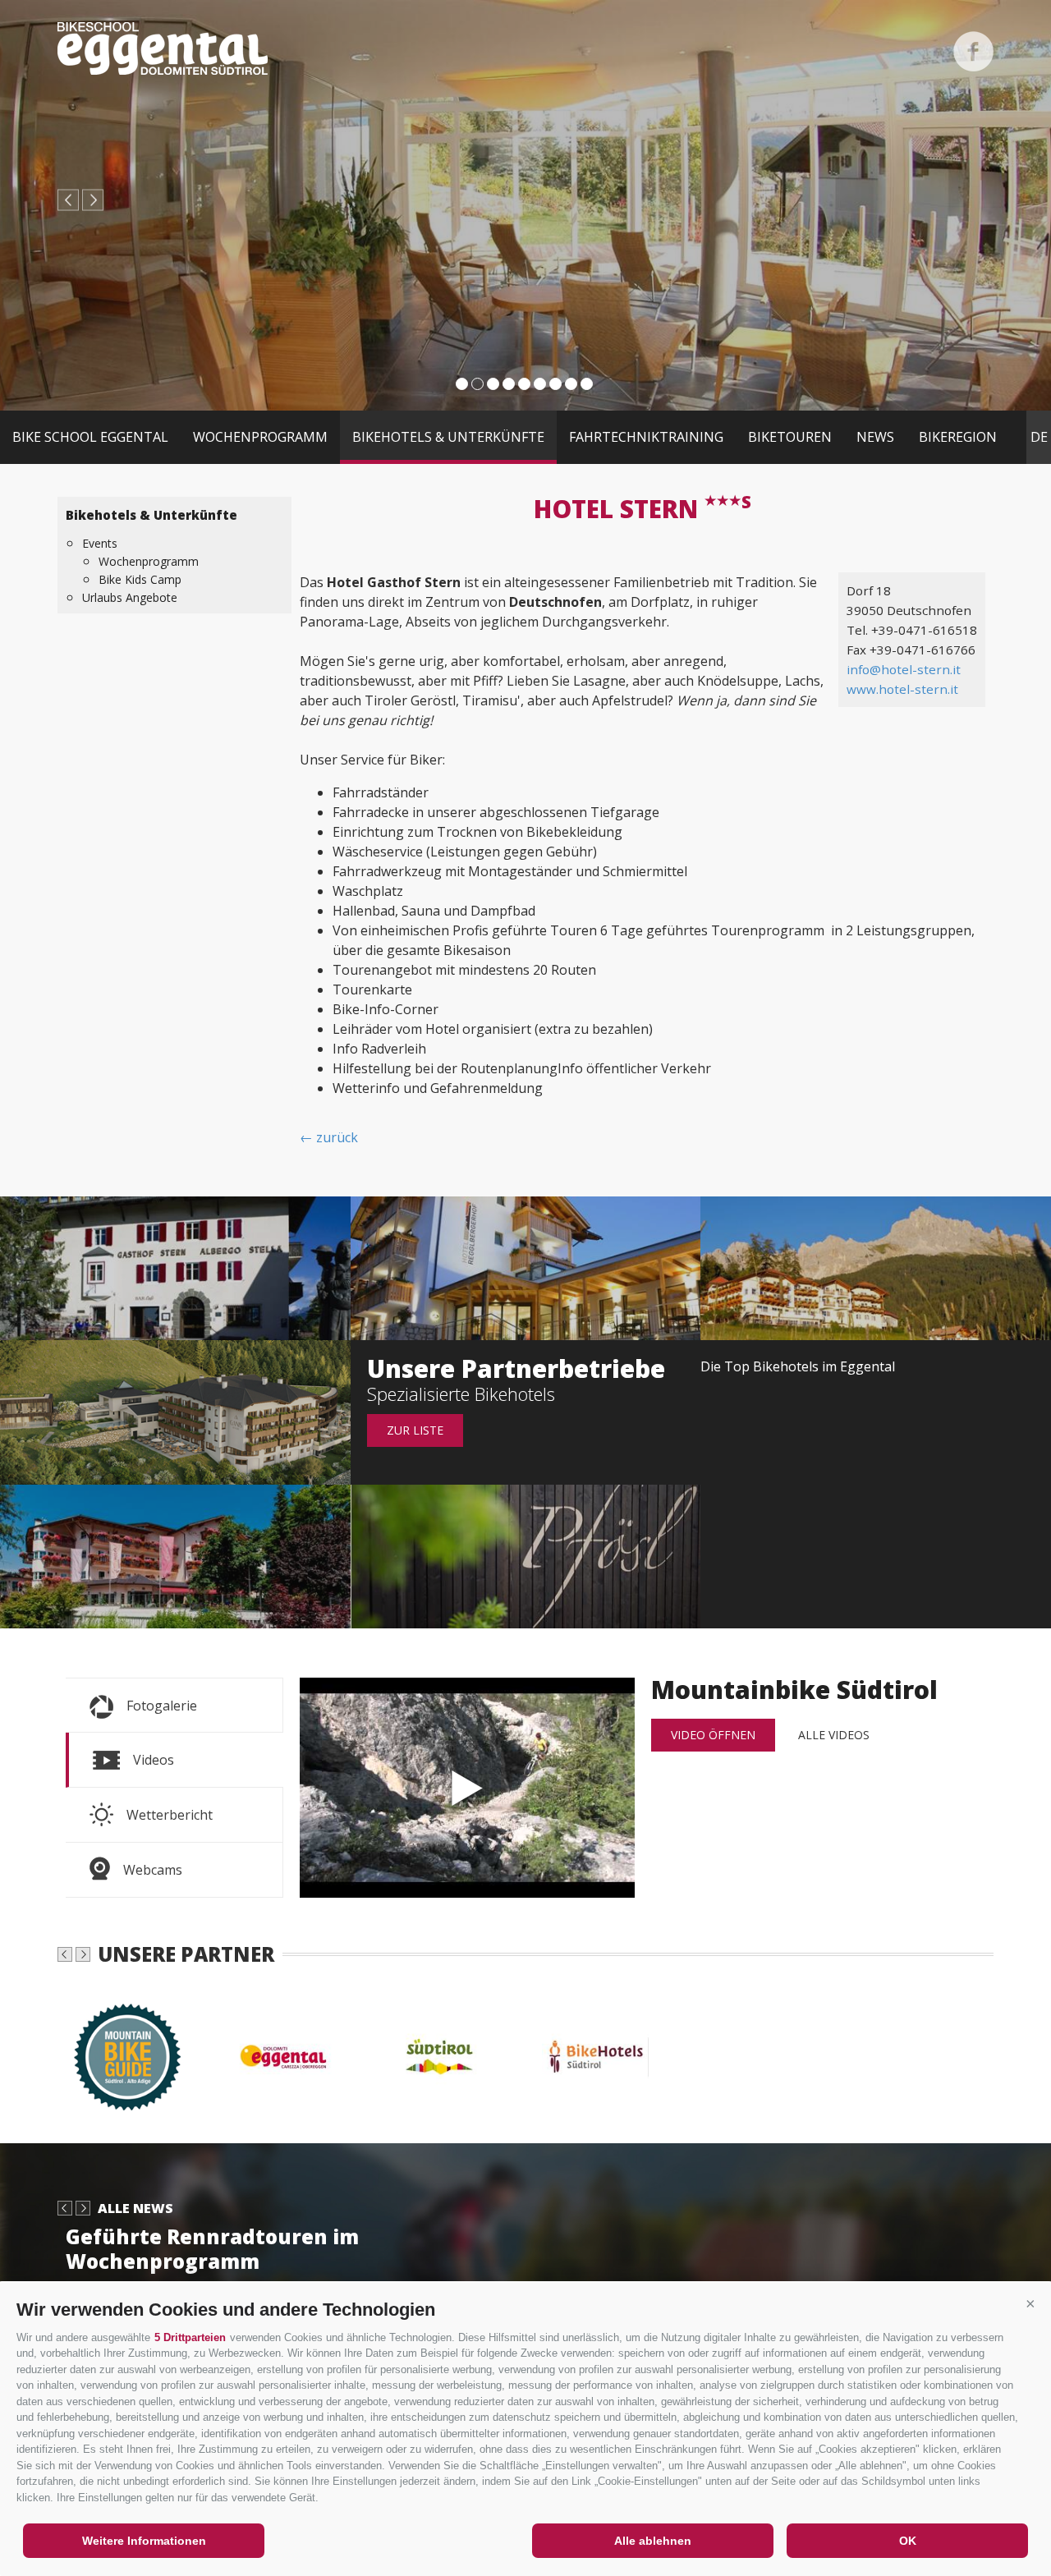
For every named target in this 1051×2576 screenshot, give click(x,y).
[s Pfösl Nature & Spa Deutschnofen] (526, 1557)
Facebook (973, 51)
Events (100, 543)
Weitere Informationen (144, 2541)
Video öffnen (713, 1735)
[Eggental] (291, 2057)
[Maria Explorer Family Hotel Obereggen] (876, 1268)
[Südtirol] (447, 2057)
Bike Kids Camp (140, 579)
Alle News (135, 2208)
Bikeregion (958, 437)
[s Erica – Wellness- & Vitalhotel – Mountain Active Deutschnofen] (175, 1557)
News (875, 437)
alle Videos (834, 1735)
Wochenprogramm (260, 437)
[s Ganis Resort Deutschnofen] (175, 1412)
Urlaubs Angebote (130, 597)
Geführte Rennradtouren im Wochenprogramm (212, 2249)
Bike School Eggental (90, 437)
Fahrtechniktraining (646, 437)
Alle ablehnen (653, 2541)
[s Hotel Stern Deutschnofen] (175, 1268)
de (1039, 437)
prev (68, 200)
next (93, 200)
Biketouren (790, 437)
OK (908, 2541)
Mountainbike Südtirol (467, 1788)
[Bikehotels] (604, 2057)
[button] (1030, 2303)
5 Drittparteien (190, 2337)
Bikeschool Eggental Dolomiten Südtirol (163, 48)
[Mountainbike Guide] (135, 2057)
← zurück (329, 1137)
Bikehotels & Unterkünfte (448, 437)
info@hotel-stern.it (904, 669)
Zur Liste (415, 1430)
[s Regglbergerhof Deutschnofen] (526, 1268)
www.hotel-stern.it (902, 689)
